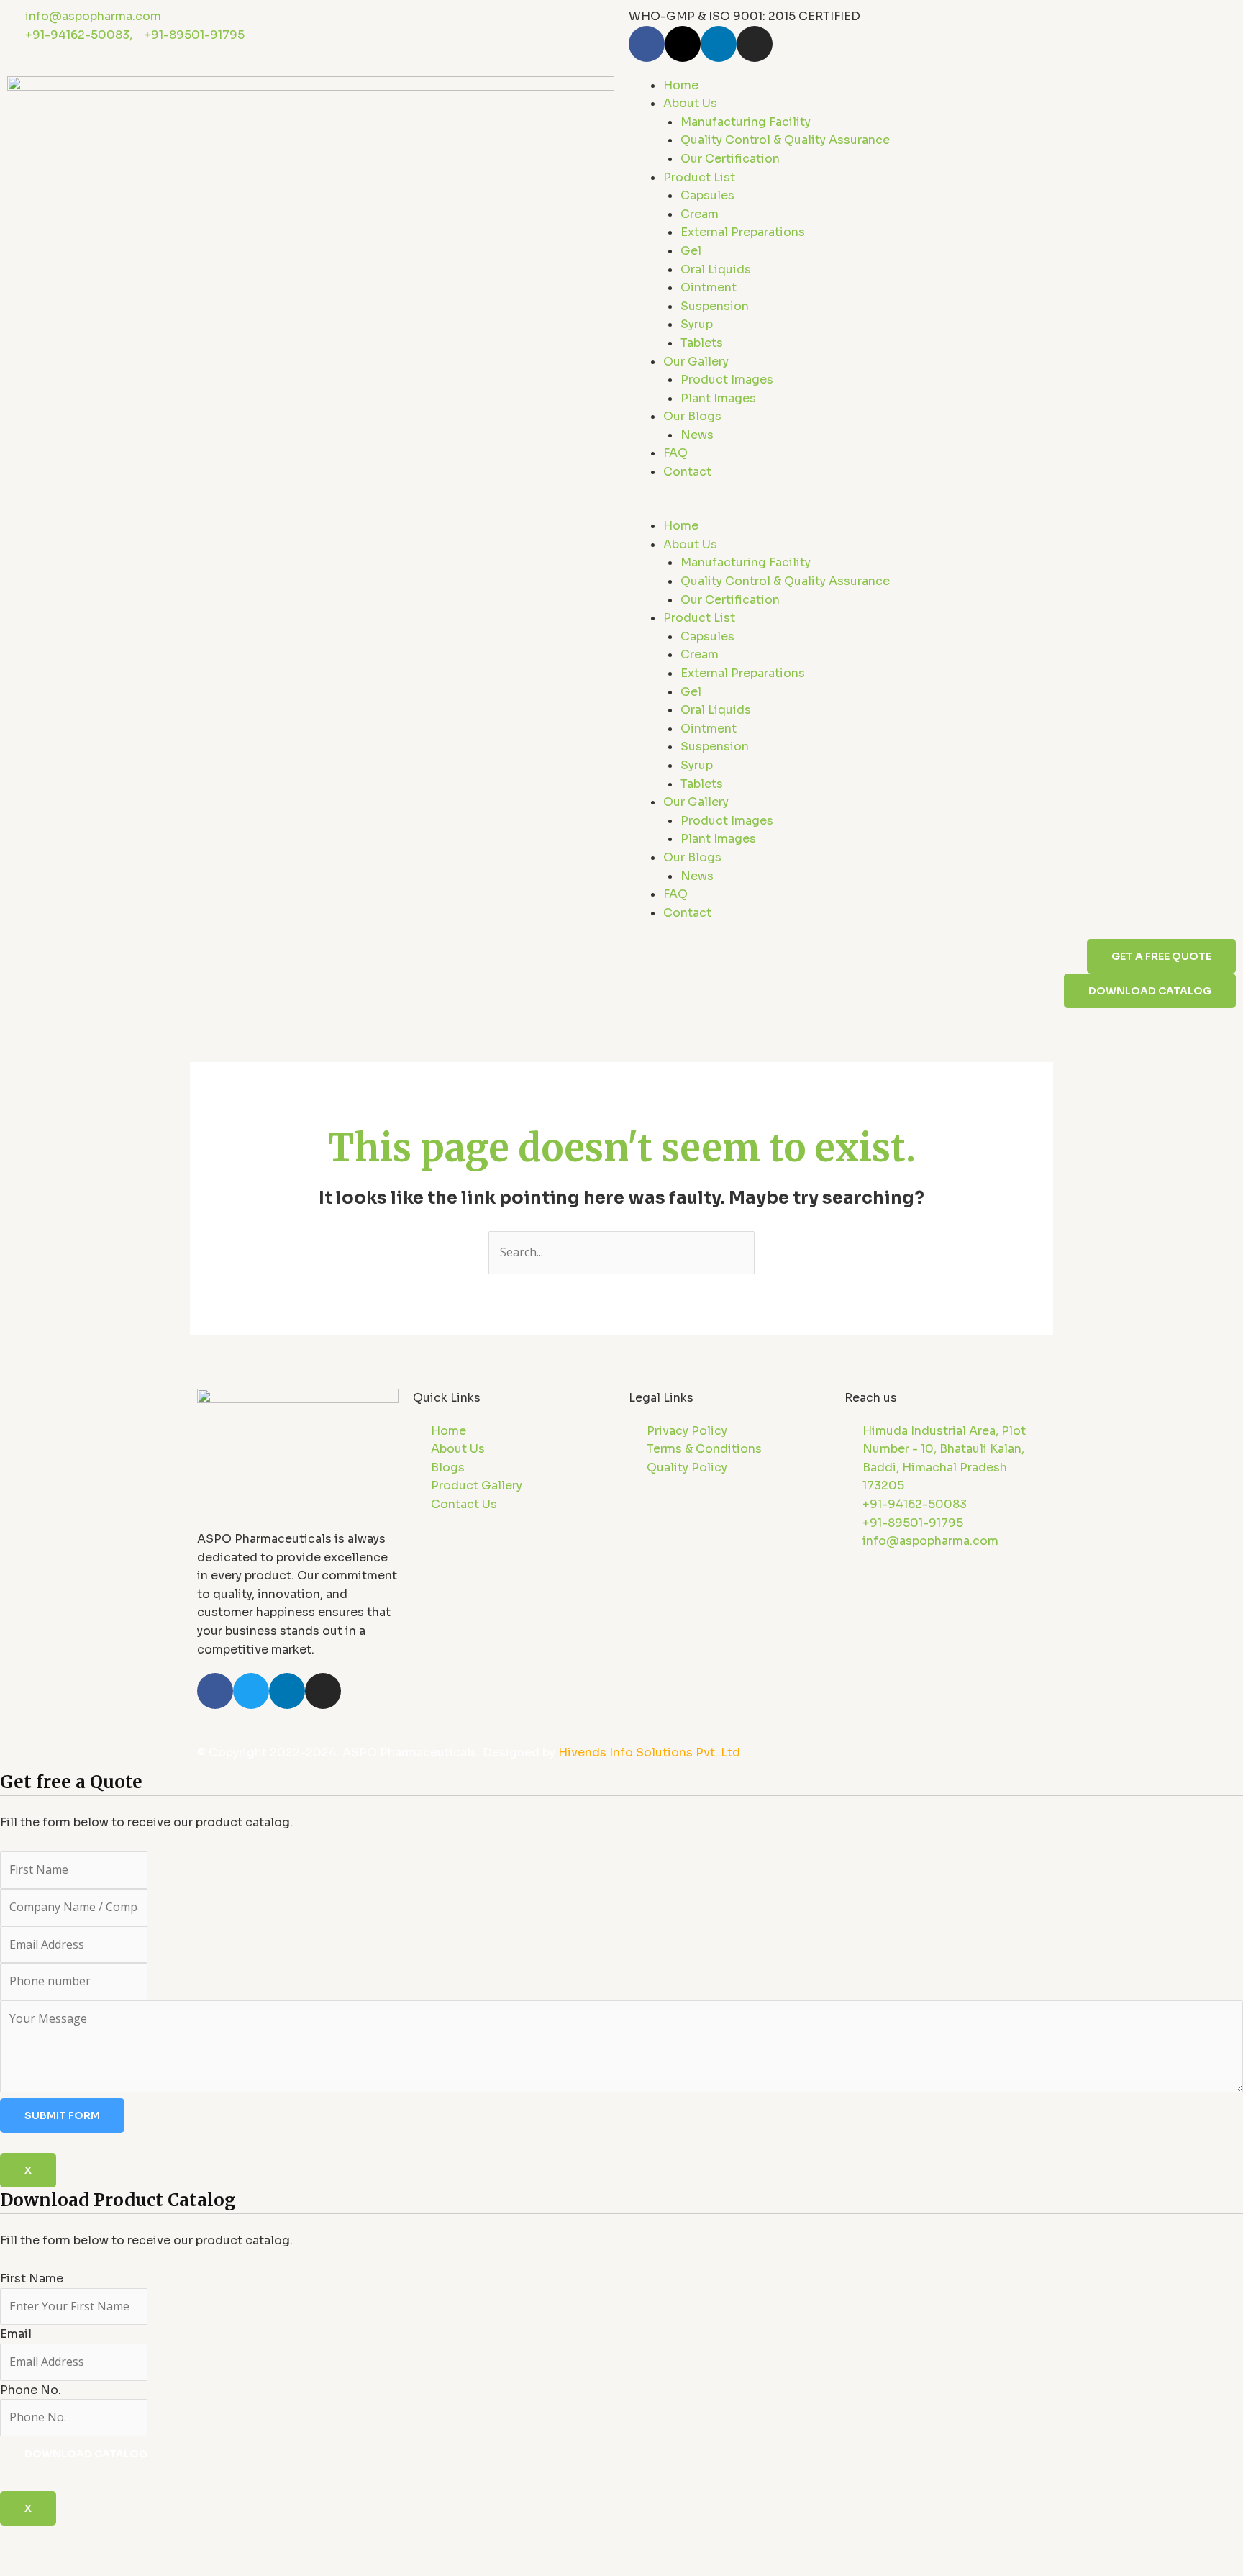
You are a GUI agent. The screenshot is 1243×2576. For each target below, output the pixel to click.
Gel (691, 251)
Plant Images (718, 398)
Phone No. (31, 2390)
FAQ (675, 453)
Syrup (697, 324)
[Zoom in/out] (24, 2539)
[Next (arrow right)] (76, 2564)
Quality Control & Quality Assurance (785, 140)
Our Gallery (696, 362)
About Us (690, 103)
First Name (32, 2278)
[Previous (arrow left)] (24, 2564)
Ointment (709, 287)
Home (681, 85)
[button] (932, 508)
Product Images (727, 380)
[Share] (128, 2539)
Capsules (707, 195)
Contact (687, 472)
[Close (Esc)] (180, 2539)
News (697, 435)
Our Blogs (692, 416)
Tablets (702, 343)
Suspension (715, 306)
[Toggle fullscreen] (76, 2539)
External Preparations (743, 232)
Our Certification (730, 159)
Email (16, 2334)
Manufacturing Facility (746, 122)
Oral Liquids (716, 269)
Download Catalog (86, 2454)
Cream (700, 214)
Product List (699, 177)
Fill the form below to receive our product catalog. (146, 2325)
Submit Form (62, 2115)
